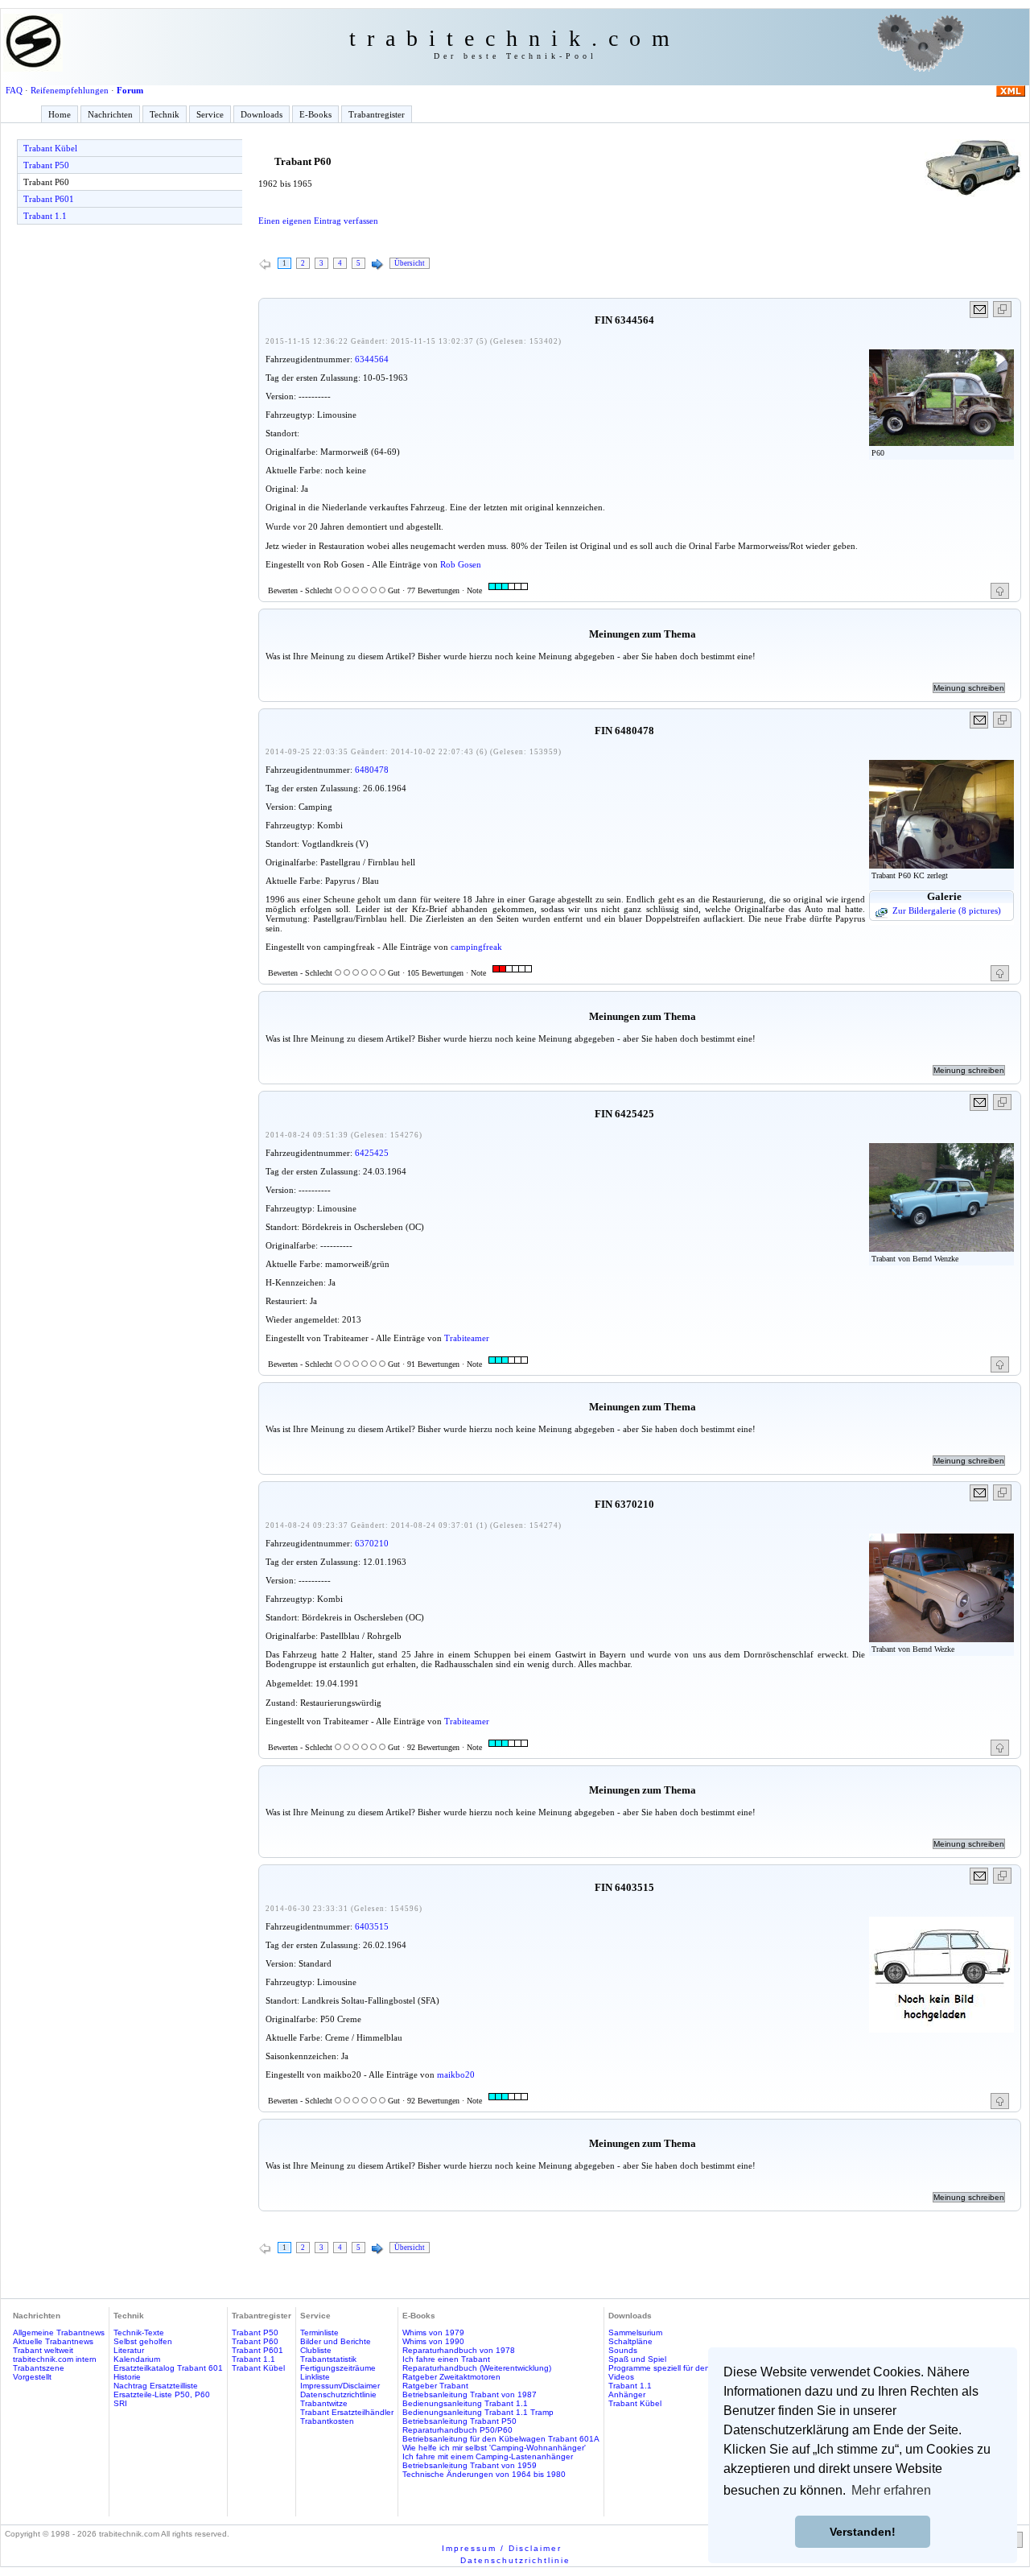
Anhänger (627, 2394)
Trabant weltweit (43, 2350)
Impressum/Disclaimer (340, 2386)
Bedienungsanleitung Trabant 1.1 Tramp (478, 2412)
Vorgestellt (32, 2377)
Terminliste (319, 2332)
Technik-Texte (139, 2332)
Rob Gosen (461, 564)
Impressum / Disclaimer (502, 2548)
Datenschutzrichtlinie (338, 2394)
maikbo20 (456, 2074)
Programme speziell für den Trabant (675, 2368)
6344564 (372, 359)
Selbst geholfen (143, 2341)
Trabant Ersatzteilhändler (347, 2412)
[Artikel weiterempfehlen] (980, 310)
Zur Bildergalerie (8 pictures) (947, 910)
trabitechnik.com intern (55, 2359)
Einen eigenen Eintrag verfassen (318, 221)
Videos (621, 2377)
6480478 (372, 770)
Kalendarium (137, 2359)
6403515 (372, 1926)
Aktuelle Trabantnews (53, 2341)
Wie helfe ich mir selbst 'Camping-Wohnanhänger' (494, 2448)
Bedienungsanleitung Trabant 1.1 (465, 2403)
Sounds (623, 2350)
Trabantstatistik (328, 2359)
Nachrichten (110, 114)
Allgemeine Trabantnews (59, 2332)
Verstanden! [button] (863, 2532)
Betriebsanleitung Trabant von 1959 (470, 2465)
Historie (127, 2377)
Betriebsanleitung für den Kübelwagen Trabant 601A (501, 2439)
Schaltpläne (630, 2341)
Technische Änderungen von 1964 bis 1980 (484, 2474)
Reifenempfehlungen (70, 90)
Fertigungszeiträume (338, 2368)
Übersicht (410, 263)
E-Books (315, 114)
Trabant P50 (46, 165)
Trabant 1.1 (45, 216)
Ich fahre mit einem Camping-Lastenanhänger (488, 2456)
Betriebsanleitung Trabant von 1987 (470, 2394)
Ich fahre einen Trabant (446, 2359)
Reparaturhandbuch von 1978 (459, 2350)
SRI (120, 2403)
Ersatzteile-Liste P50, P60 (162, 2394)
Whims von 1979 (433, 2332)
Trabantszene (39, 2368)
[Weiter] (377, 265)
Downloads (262, 114)
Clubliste (316, 2350)
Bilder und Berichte (336, 2341)
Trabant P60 (46, 182)
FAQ (14, 90)
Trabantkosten (327, 2421)
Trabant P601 (49, 199)
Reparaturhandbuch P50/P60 (457, 2430)
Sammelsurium (635, 2332)
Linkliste (315, 2377)
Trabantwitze (324, 2403)
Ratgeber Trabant (435, 2386)
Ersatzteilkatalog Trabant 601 (168, 2368)
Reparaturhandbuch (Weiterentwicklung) (477, 2368)
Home (60, 114)
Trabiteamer (467, 1338)
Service (210, 114)
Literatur (129, 2350)
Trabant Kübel (50, 148)
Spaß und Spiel (637, 2359)
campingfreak (476, 947)
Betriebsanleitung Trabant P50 (459, 2421)
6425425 (372, 1153)
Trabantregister (377, 114)
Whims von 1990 (433, 2341)
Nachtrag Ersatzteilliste (156, 2386)
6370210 (372, 1543)
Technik (165, 114)
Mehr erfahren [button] (891, 2490)
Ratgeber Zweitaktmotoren (451, 2377)
